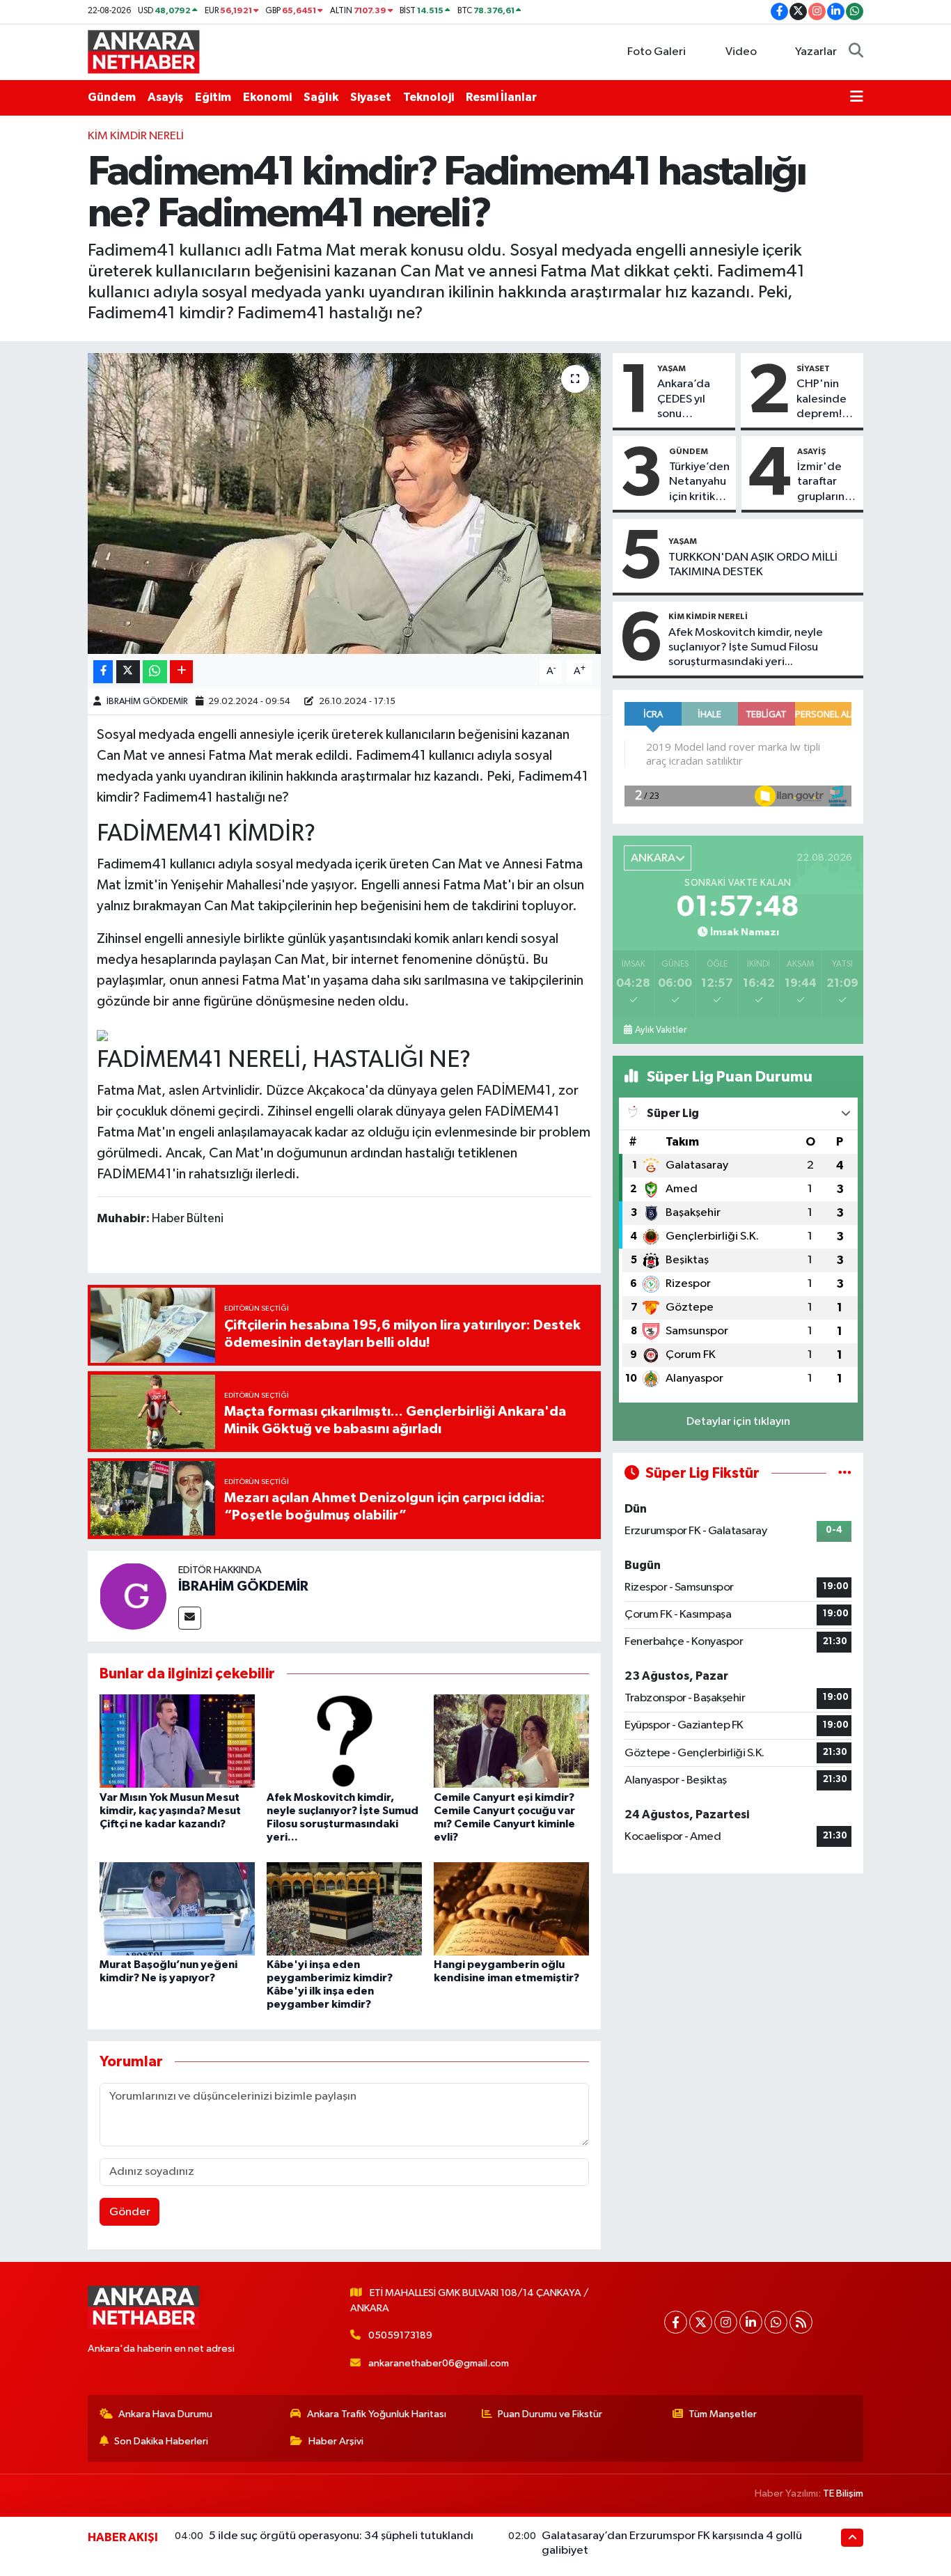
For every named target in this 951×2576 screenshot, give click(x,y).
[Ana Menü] (857, 97)
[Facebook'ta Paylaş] (103, 672)
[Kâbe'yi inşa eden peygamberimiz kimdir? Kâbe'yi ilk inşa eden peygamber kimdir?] (344, 1908)
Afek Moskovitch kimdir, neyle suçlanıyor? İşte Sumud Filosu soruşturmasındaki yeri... (746, 648)
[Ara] (856, 52)
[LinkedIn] (751, 2322)
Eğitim (213, 97)
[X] (701, 2322)
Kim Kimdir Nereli (136, 136)
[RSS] (801, 2322)
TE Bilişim (843, 2493)
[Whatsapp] (776, 2322)
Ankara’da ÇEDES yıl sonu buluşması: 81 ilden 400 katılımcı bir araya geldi (691, 400)
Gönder (130, 2212)
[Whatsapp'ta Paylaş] (155, 672)
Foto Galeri (657, 52)
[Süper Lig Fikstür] (845, 1473)
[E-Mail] (190, 1618)
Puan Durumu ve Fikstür (550, 2414)
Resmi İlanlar (501, 97)
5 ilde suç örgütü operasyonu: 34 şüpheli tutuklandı (341, 2536)
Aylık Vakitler (661, 1030)
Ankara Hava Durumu (165, 2414)
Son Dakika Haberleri (161, 2441)
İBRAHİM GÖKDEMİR (147, 702)
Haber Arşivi (336, 2441)
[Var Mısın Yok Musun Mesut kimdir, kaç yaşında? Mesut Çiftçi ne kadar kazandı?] (177, 1741)
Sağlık (321, 97)
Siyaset (371, 97)
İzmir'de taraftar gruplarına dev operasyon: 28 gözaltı (826, 483)
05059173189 (400, 2335)
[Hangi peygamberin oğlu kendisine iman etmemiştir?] (511, 1908)
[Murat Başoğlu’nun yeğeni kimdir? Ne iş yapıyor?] (177, 1908)
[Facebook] (676, 2322)
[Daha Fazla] (181, 672)
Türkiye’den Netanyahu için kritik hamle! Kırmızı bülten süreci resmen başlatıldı (699, 483)
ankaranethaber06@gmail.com (439, 2363)
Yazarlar (816, 52)
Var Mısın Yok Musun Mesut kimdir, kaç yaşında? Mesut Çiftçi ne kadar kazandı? (170, 1811)
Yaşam (671, 368)
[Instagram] (726, 2322)
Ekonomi (267, 97)
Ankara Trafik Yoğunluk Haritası (377, 2414)
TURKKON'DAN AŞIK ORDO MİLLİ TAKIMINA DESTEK (753, 565)
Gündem (112, 97)
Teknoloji (429, 97)
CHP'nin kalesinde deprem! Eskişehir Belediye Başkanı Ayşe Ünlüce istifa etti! (822, 400)
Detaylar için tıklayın (738, 1422)
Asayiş (165, 97)
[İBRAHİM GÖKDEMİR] (133, 1596)
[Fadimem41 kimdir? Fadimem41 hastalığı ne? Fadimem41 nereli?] (344, 504)
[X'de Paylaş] (128, 672)
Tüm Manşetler (723, 2414)
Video (741, 52)
